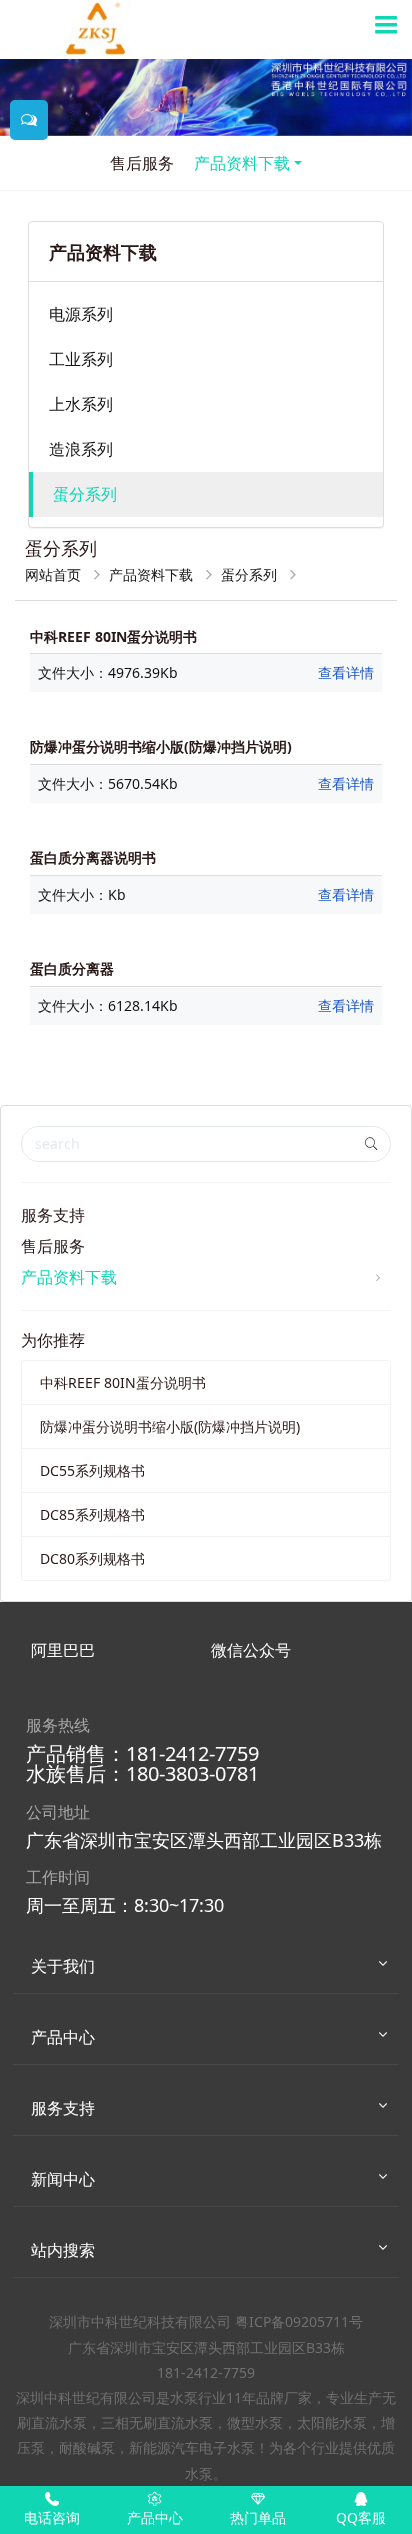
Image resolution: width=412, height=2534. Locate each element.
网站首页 (55, 574)
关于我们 (63, 1966)
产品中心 (63, 2037)
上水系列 (81, 404)
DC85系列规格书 (92, 1514)
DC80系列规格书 (92, 1558)
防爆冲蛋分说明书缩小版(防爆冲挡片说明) (170, 1426)
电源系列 (81, 314)
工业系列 (81, 359)
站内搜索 (63, 2250)
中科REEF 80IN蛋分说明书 (123, 1382)
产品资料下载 (242, 163)
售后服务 (142, 163)
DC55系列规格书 (92, 1470)
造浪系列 (81, 449)
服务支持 (53, 1215)
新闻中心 (63, 2179)
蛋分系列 (85, 494)
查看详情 (346, 672)
